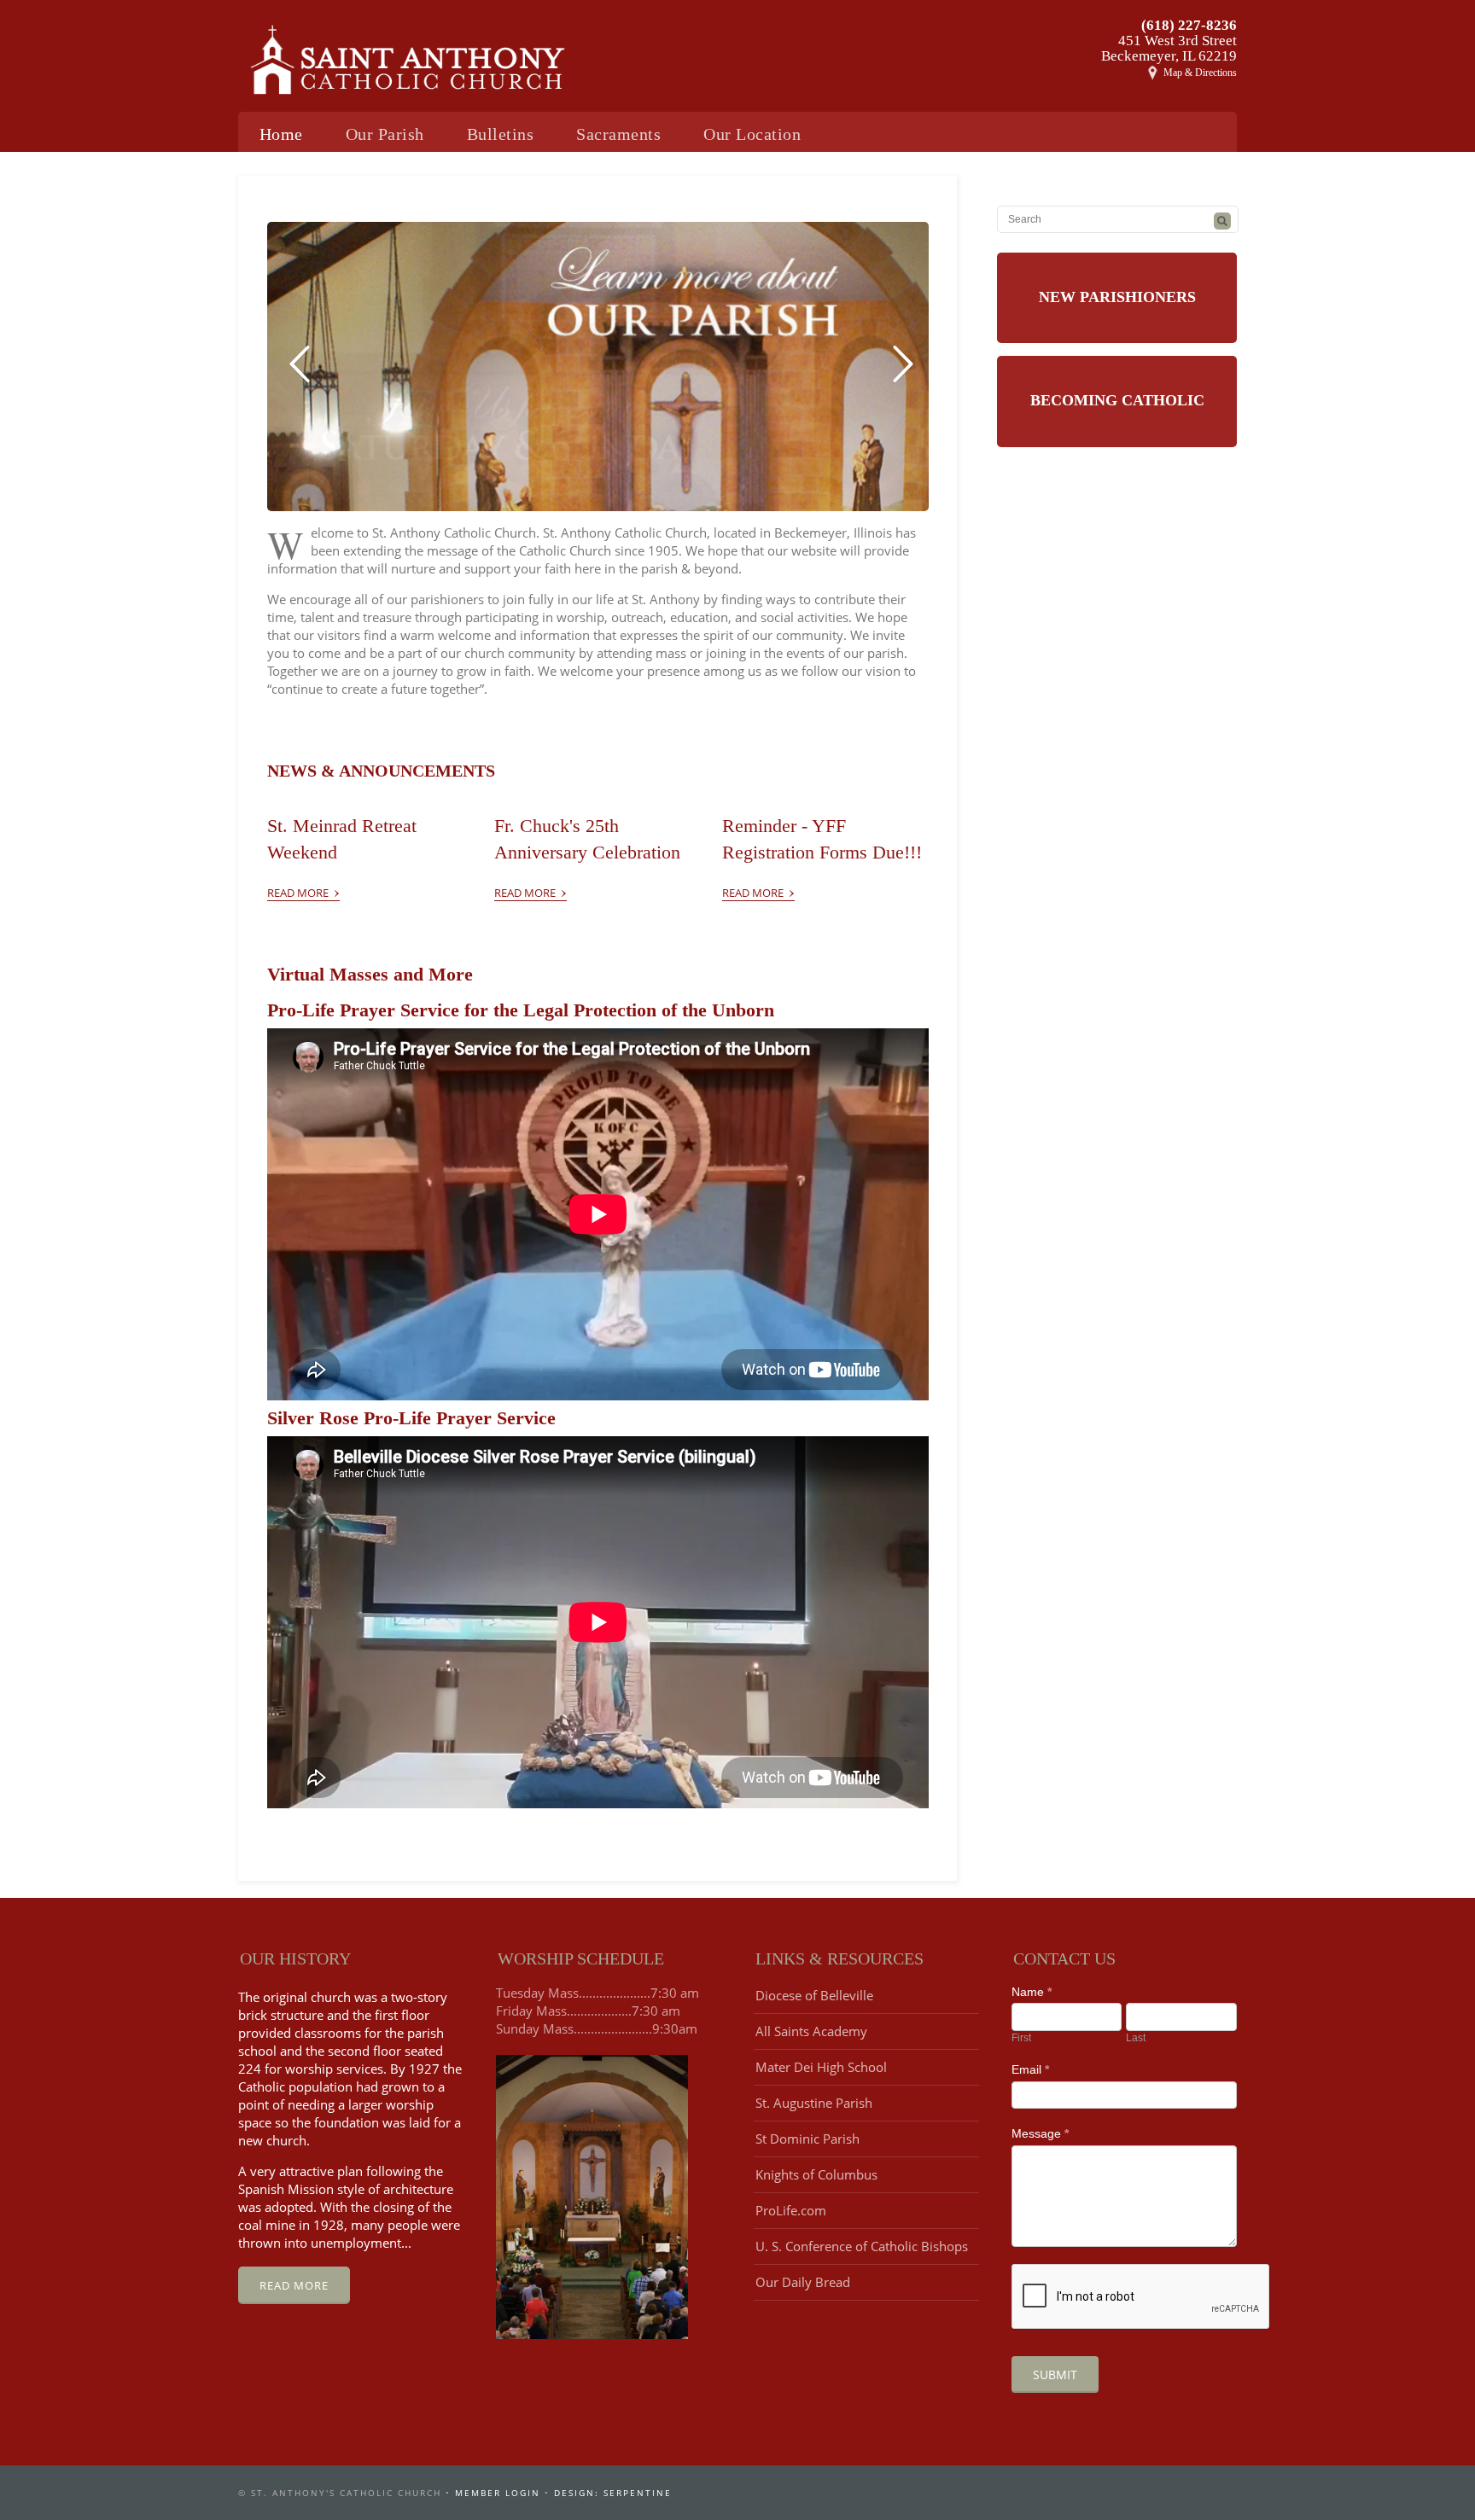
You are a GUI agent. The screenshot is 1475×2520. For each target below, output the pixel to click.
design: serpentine (613, 2493)
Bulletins (501, 134)
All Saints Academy (811, 2031)
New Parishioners (1117, 297)
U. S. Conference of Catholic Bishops (862, 2246)
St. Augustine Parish (814, 2103)
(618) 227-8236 (1189, 25)
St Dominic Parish (807, 2139)
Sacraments (618, 134)
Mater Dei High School (821, 2067)
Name (1032, 1992)
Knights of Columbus (816, 2174)
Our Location (752, 134)
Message (1040, 2133)
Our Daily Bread (803, 2282)
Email (1030, 2069)
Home (281, 134)
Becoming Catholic (1117, 400)
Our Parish (385, 134)
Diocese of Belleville (814, 1995)
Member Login (498, 2493)
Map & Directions (1200, 73)
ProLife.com (791, 2210)
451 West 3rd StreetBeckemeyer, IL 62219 (1169, 48)
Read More (303, 889)
